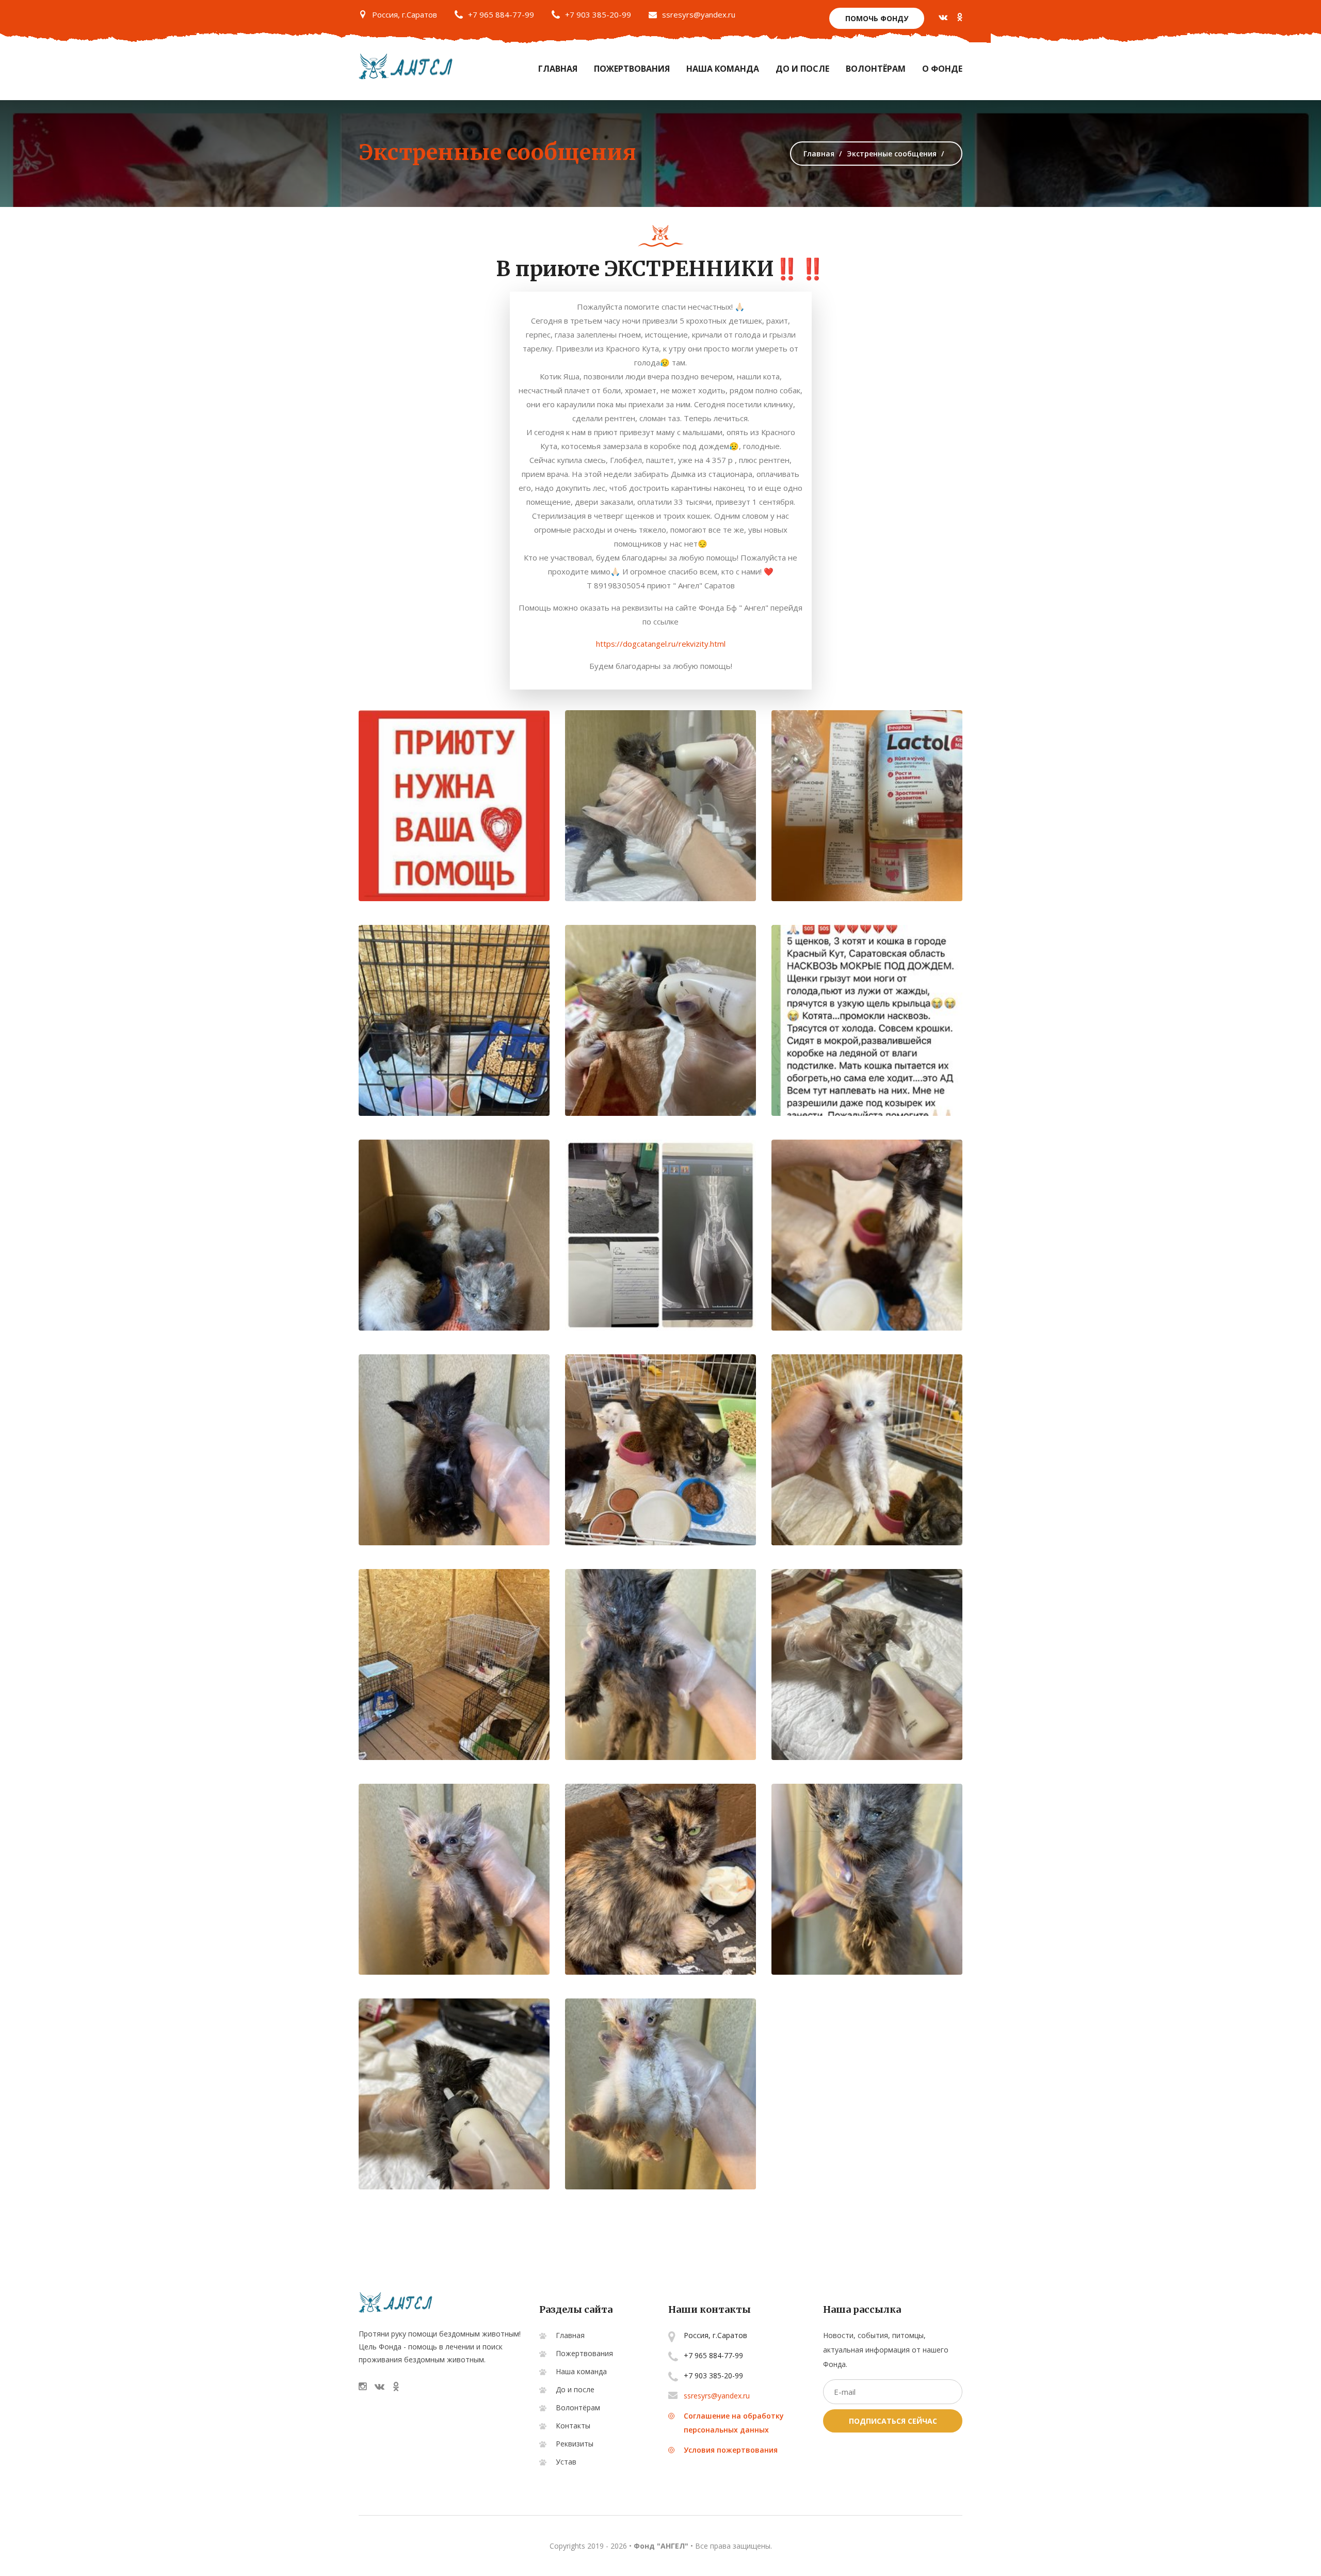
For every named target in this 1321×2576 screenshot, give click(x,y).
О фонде (942, 69)
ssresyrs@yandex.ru (699, 14)
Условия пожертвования (731, 2450)
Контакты (573, 2426)
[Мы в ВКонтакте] (943, 17)
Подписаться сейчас (893, 2421)
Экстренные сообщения (497, 152)
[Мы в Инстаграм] (363, 2386)
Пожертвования (632, 69)
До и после (802, 69)
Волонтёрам (876, 69)
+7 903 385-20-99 (598, 14)
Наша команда (723, 69)
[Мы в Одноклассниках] (960, 17)
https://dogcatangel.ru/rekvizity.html (661, 644)
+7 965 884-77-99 (501, 14)
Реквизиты (575, 2444)
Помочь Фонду (877, 18)
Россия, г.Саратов (405, 14)
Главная (558, 69)
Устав (566, 2462)
